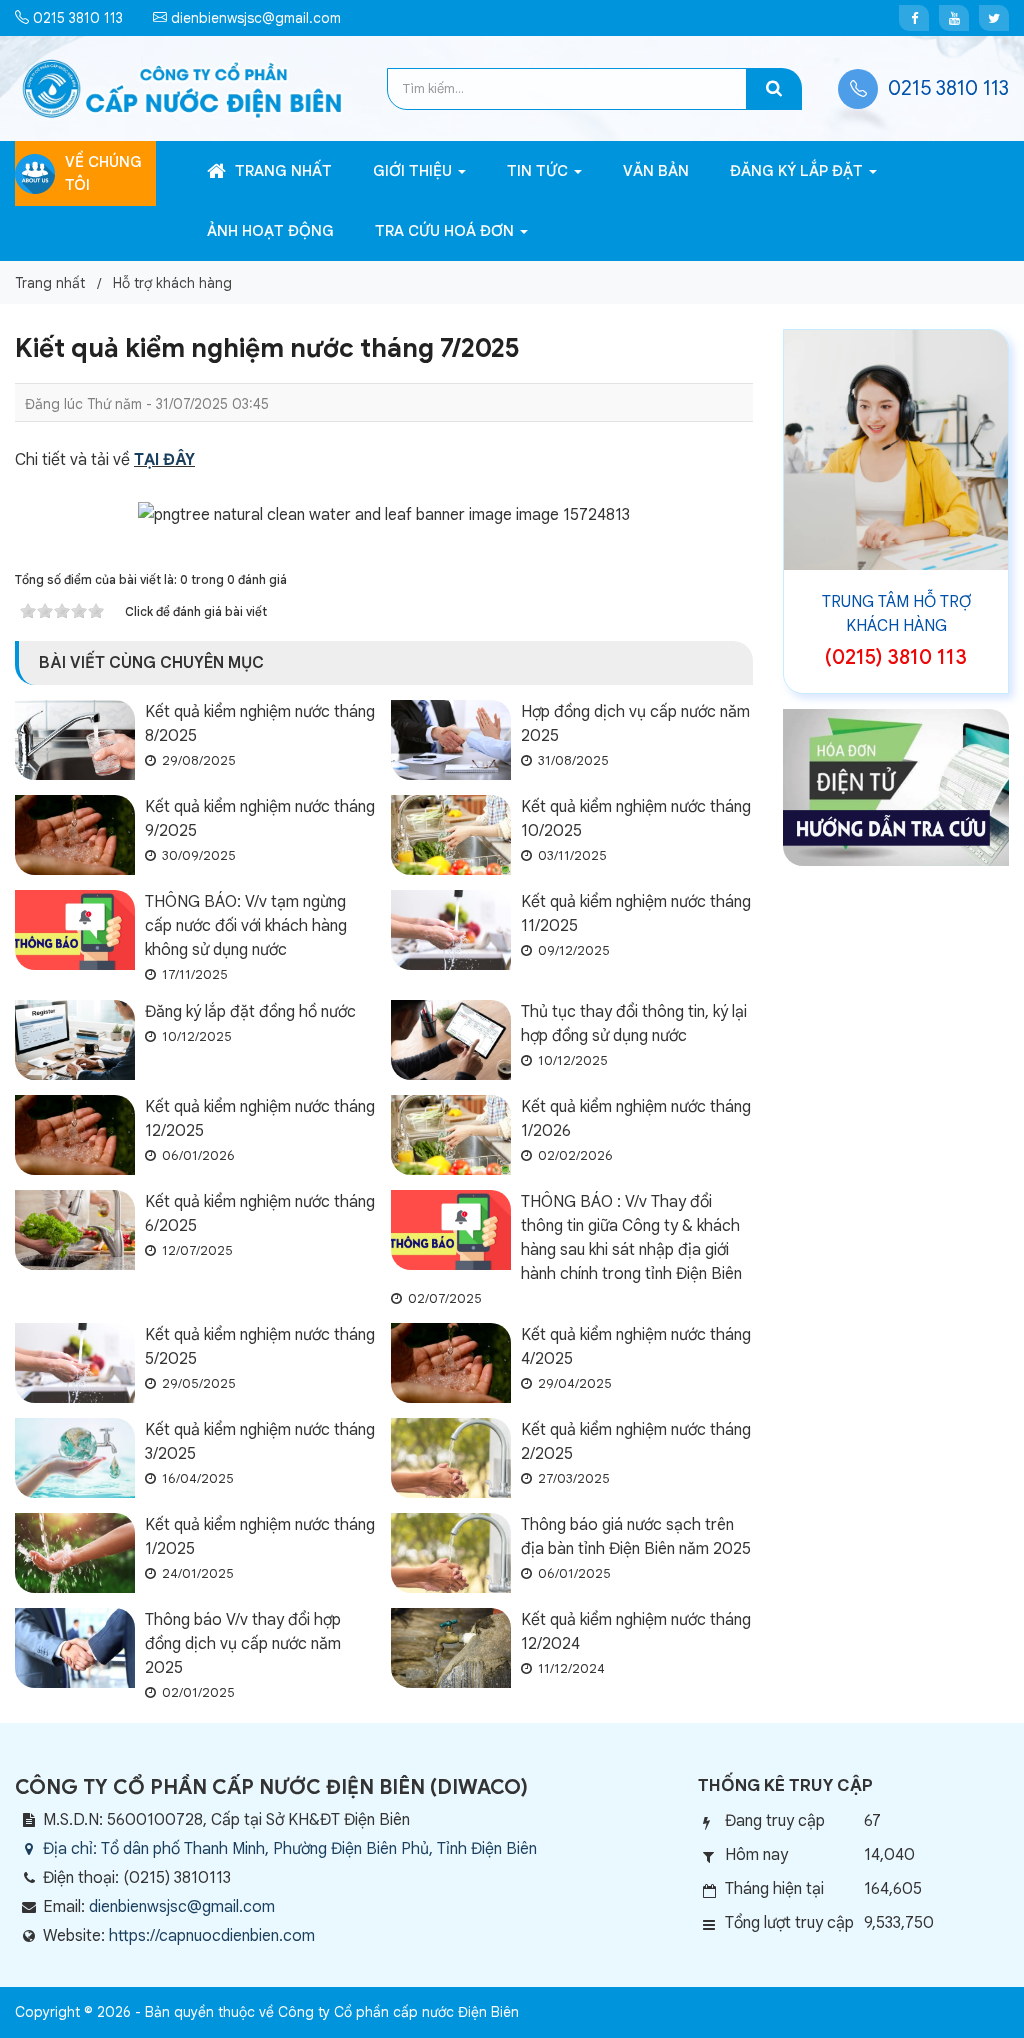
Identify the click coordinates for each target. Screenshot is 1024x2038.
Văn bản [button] (656, 171)
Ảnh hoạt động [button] (270, 231)
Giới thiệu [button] (414, 171)
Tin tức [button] (539, 171)
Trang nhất (281, 171)
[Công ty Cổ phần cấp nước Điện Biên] (182, 88)
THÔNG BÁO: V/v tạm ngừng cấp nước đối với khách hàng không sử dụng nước (246, 926)
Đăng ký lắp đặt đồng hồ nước (250, 1012)
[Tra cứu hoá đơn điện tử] (896, 787)
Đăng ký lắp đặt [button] (798, 171)
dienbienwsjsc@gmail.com (254, 18)
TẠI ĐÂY (164, 460)
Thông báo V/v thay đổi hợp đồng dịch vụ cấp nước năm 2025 (243, 1644)
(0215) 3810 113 (896, 657)
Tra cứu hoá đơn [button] (446, 231)
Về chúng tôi (103, 173)
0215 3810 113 (76, 18)
